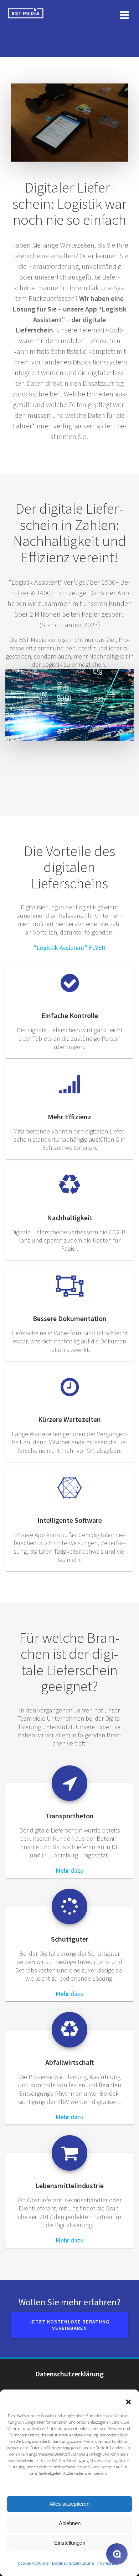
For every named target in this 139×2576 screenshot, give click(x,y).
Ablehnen (70, 2523)
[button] (128, 2402)
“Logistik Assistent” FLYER (69, 948)
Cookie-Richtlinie (33, 2563)
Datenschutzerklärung (73, 2563)
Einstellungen (70, 2543)
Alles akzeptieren (69, 2504)
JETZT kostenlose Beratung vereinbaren (69, 2325)
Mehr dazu (69, 1870)
